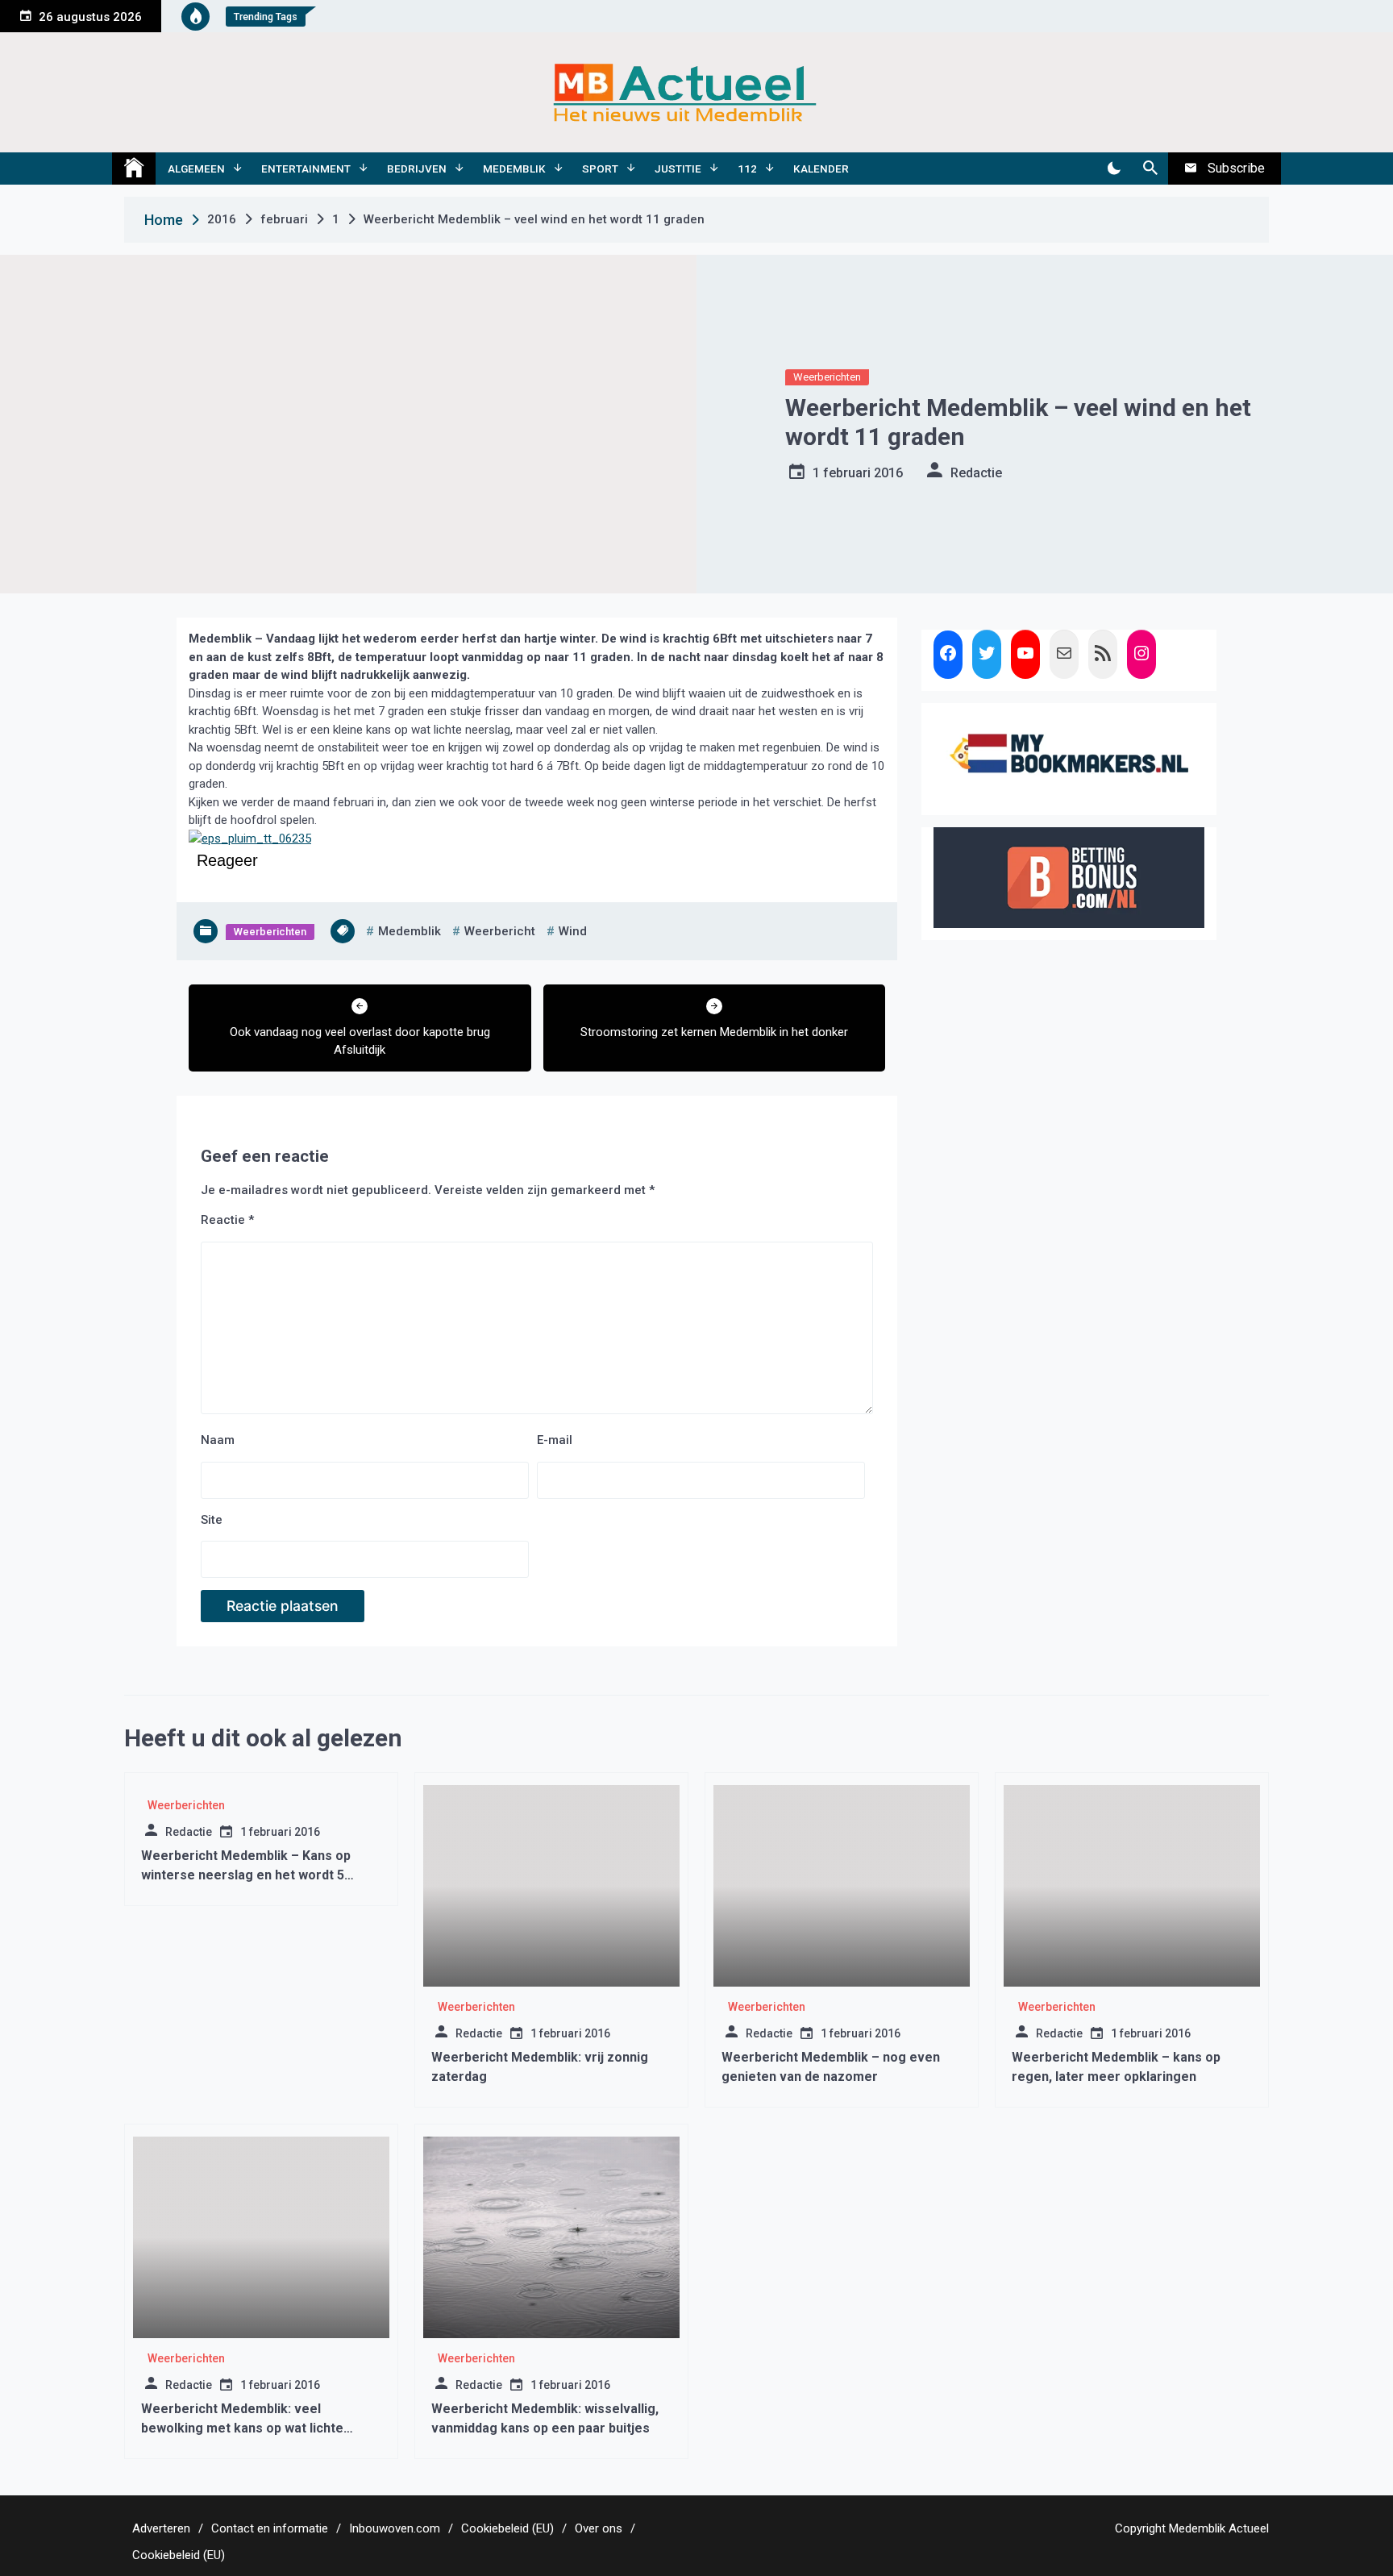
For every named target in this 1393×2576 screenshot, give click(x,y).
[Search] (1150, 169)
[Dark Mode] (1114, 169)
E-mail (555, 1440)
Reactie (227, 1220)
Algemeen (196, 169)
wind (573, 931)
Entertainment (306, 169)
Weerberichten (827, 377)
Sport (600, 169)
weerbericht (500, 931)
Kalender (821, 169)
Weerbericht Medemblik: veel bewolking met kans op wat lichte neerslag (242, 2428)
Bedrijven (417, 169)
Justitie (678, 169)
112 (747, 169)
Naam (218, 1440)
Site (212, 1520)
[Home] (134, 169)
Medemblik (514, 169)
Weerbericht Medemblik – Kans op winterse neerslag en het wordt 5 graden (246, 1875)
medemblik (410, 931)
